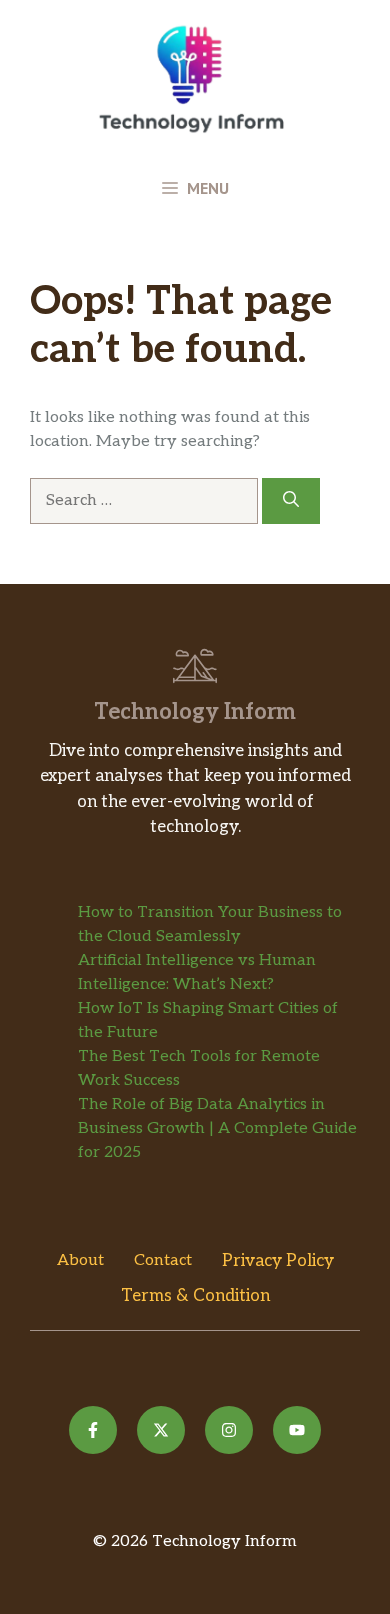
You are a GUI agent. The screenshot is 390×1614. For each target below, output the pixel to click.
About (80, 1260)
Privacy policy (278, 1261)
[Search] (291, 501)
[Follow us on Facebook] (93, 1430)
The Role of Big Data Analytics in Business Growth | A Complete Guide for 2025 (217, 1128)
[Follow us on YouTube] (297, 1430)
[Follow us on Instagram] (229, 1430)
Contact (163, 1260)
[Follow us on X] (161, 1430)
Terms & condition (195, 1296)
